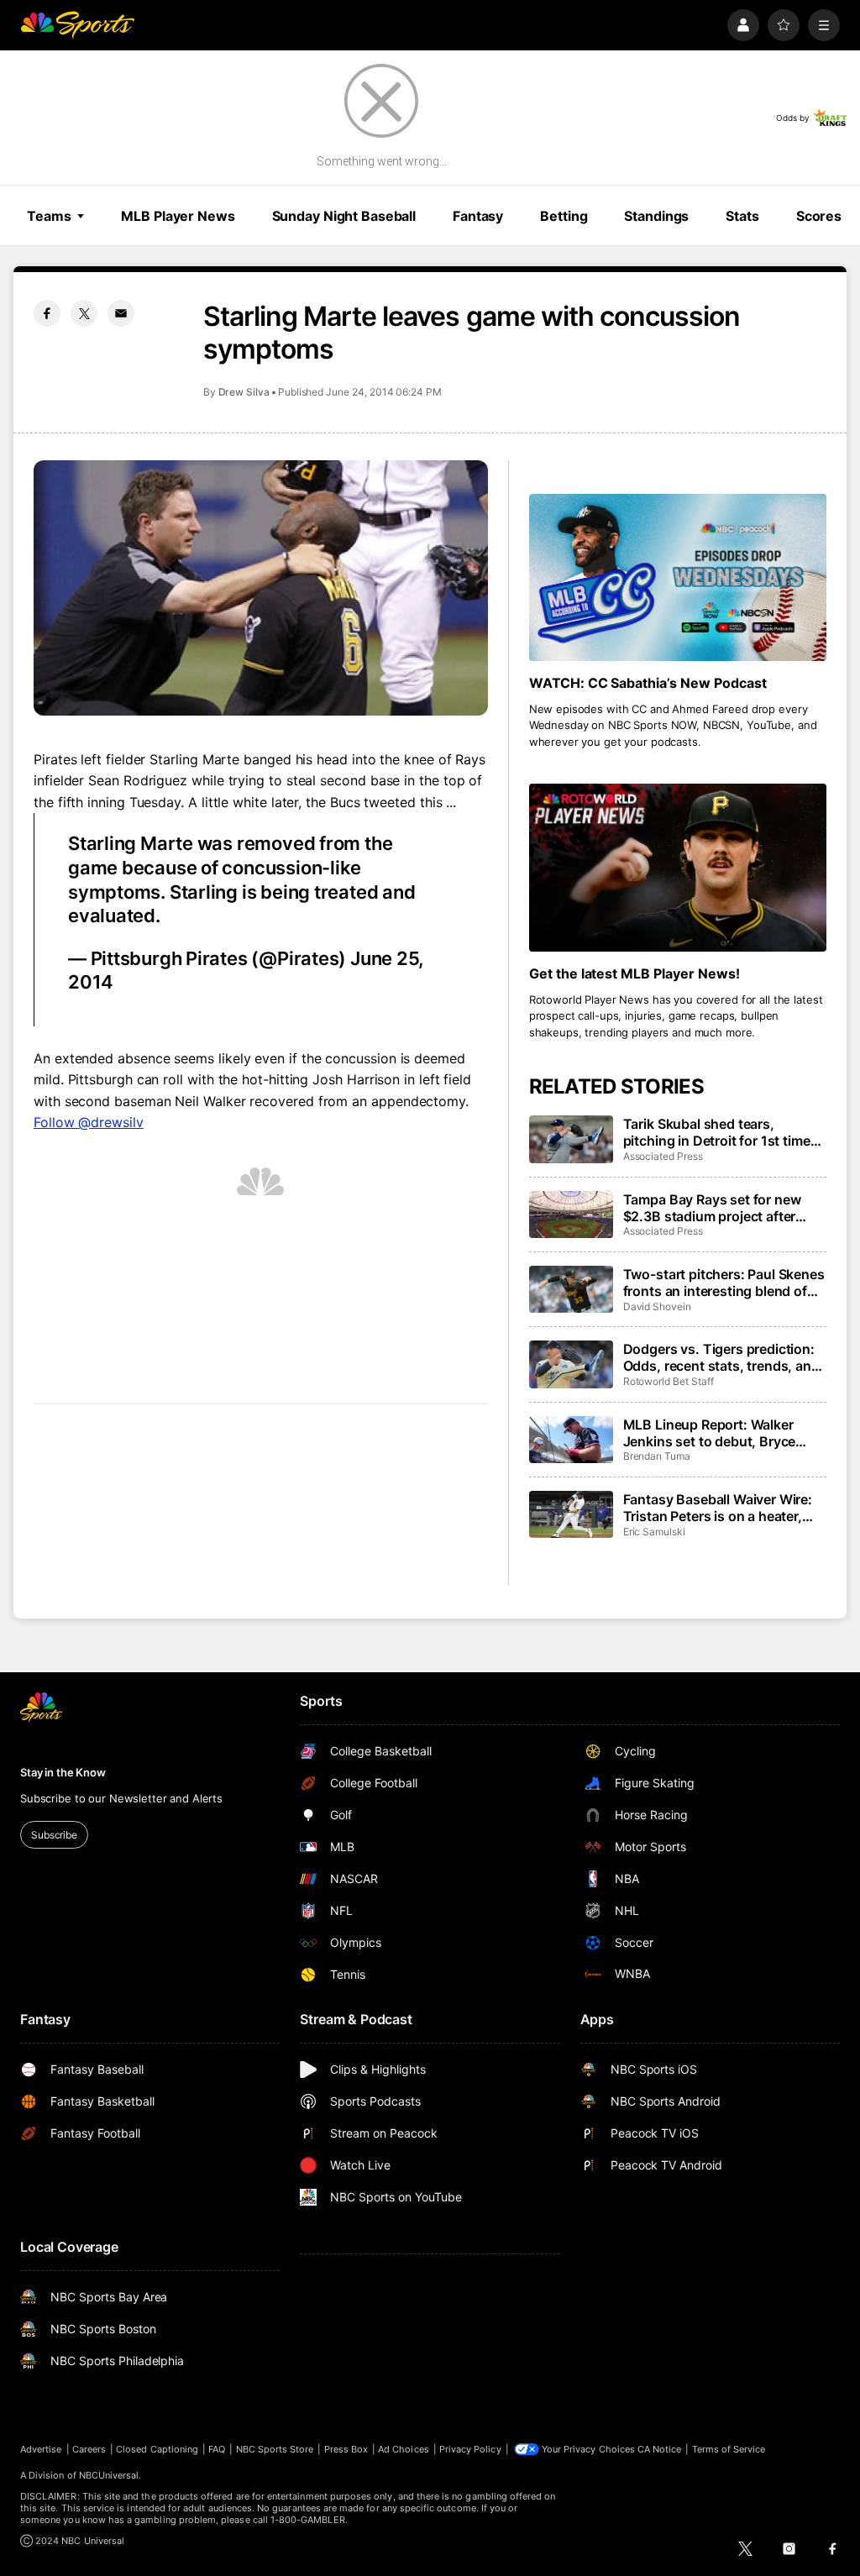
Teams (49, 216)
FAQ (217, 2449)
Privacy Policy (470, 2449)
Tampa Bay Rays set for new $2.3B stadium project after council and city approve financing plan (712, 1208)
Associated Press (663, 1156)
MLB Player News (178, 216)
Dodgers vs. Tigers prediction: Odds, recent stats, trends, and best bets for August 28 (721, 1357)
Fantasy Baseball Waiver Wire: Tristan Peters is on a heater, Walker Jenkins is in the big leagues (718, 1508)
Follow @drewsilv (89, 1122)
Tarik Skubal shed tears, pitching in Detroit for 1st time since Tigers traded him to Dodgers (717, 1132)
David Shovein (657, 1306)
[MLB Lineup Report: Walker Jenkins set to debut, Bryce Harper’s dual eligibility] (571, 1440)
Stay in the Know (63, 1772)
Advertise (41, 2449)
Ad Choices (404, 2449)
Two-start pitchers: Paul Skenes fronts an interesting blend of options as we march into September (724, 1283)
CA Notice (660, 2449)
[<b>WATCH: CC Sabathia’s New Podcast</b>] (678, 577)
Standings (656, 216)
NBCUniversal (109, 2475)
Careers (89, 2449)
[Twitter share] (84, 313)
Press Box (346, 2449)
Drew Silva (244, 392)
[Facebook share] (47, 313)
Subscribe (54, 1835)
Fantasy (478, 216)
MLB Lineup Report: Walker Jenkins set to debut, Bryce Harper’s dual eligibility (710, 1433)
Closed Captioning (157, 2449)
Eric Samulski (654, 1532)
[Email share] (121, 313)
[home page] (77, 25)
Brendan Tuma (657, 1456)
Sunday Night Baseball (344, 216)
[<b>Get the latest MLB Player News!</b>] (678, 867)
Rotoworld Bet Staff (669, 1381)
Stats (742, 216)
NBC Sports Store (275, 2449)
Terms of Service (729, 2449)
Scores (819, 216)
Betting (564, 216)
